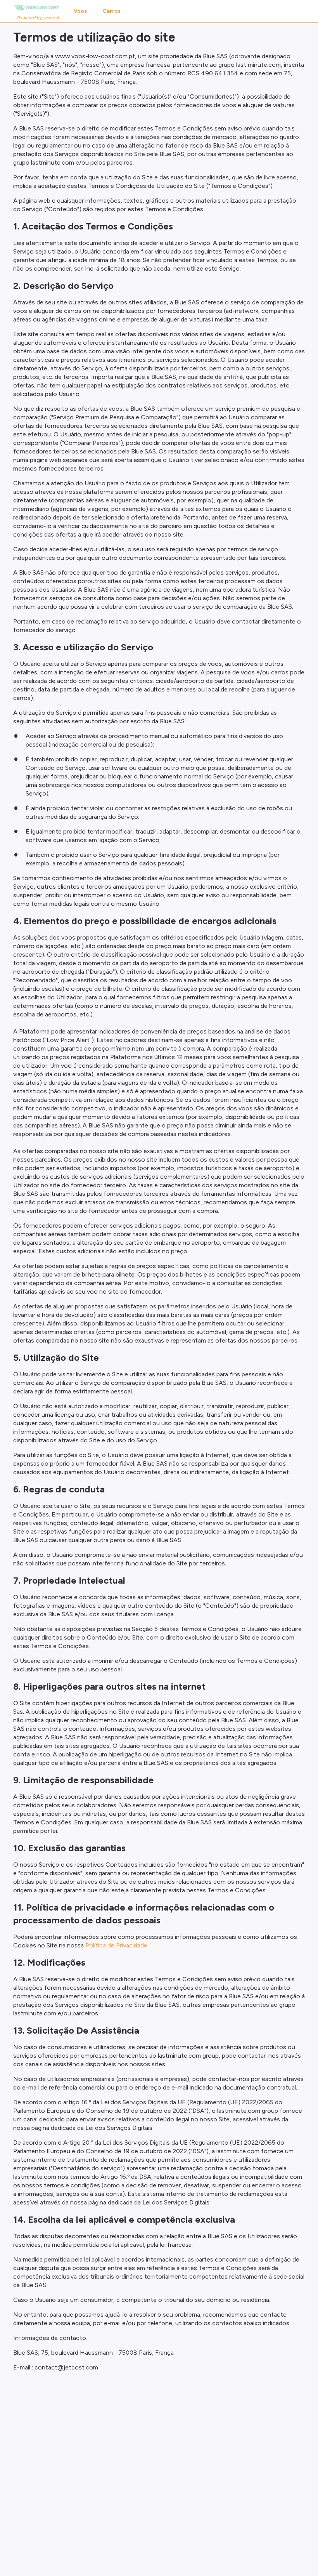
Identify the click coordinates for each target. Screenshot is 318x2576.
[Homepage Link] (36, 8)
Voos (80, 11)
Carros (111, 11)
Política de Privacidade (116, 1945)
